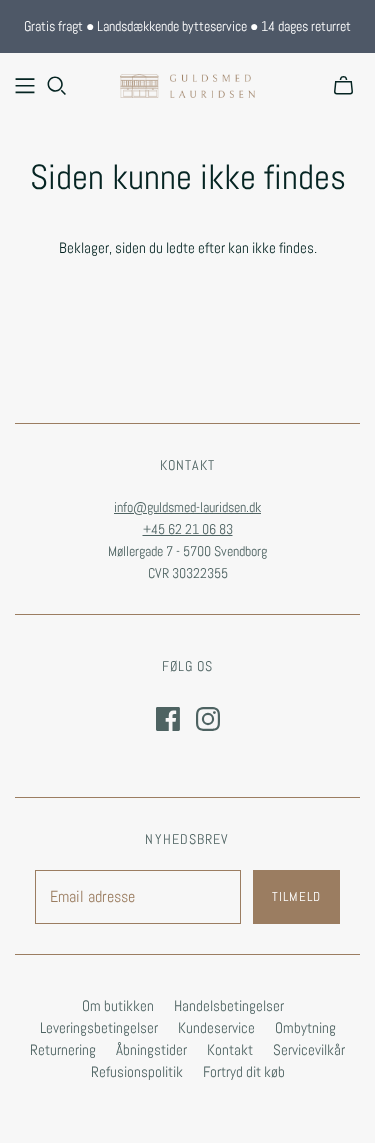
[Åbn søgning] (57, 86)
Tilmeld (296, 896)
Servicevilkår (309, 1049)
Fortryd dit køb (244, 1071)
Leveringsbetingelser (99, 1027)
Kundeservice (216, 1027)
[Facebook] (168, 719)
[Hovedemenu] (25, 86)
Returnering (63, 1049)
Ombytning (305, 1027)
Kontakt (230, 1049)
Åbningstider (151, 1049)
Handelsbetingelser (229, 1005)
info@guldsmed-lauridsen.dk (187, 507)
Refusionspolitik (137, 1071)
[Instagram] (208, 719)
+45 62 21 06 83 (188, 529)
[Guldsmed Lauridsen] (187, 84)
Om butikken (118, 1005)
